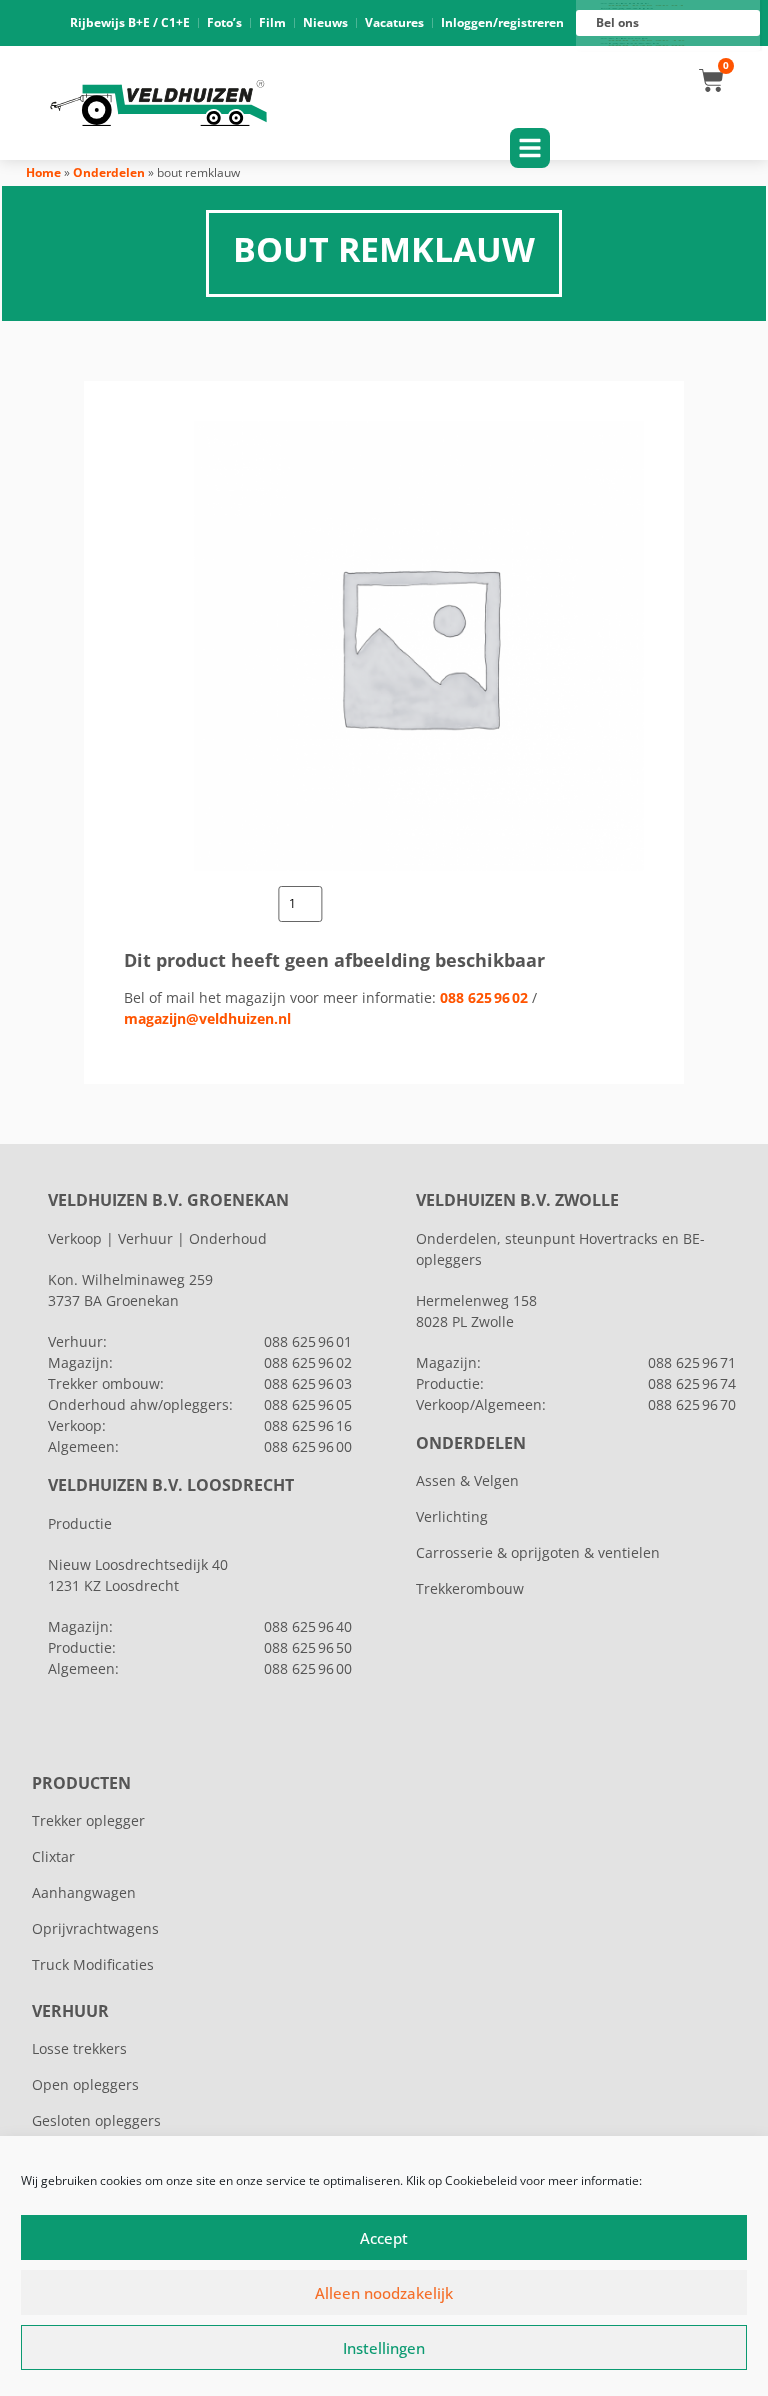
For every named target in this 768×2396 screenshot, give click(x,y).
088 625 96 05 (308, 1404)
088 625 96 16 (308, 1425)
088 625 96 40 (308, 1626)
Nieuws (325, 22)
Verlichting (452, 1516)
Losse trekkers (79, 2048)
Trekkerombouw (470, 1588)
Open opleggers (85, 2084)
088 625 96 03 (308, 1383)
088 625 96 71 (692, 1362)
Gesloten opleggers (96, 2120)
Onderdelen (109, 172)
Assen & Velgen (467, 1480)
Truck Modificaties (93, 1964)
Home (43, 172)
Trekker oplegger (88, 1820)
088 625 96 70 (692, 1404)
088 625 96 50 (308, 1647)
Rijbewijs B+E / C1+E (130, 22)
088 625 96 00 (308, 1446)
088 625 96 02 (484, 997)
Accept (384, 2238)
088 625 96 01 (308, 1341)
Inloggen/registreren (502, 22)
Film (272, 22)
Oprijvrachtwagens (95, 1928)
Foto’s (224, 22)
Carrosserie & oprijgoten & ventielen (538, 1552)
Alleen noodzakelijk (384, 2293)
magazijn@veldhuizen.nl (207, 1018)
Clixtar (53, 1856)
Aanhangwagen (84, 1892)
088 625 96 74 (692, 1383)
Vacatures (394, 22)
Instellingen (384, 2348)
